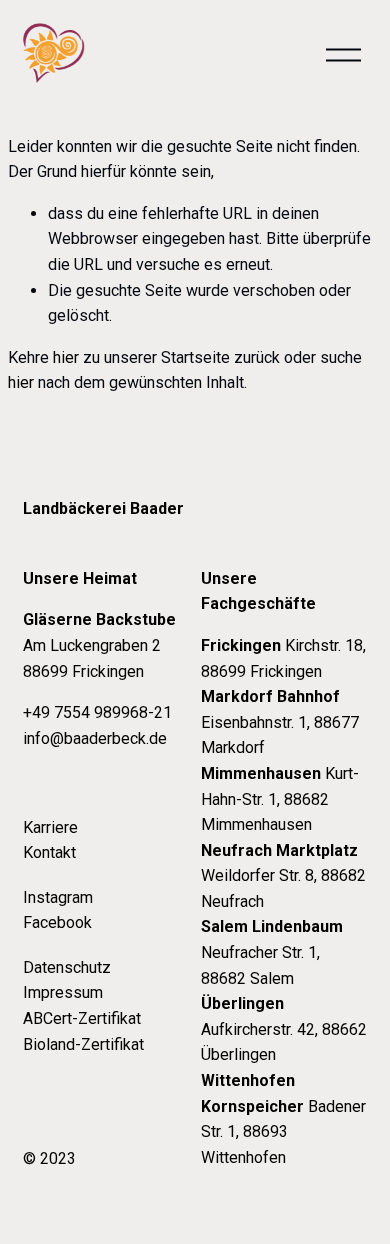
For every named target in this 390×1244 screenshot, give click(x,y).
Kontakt (49, 852)
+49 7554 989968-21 (97, 712)
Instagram (58, 897)
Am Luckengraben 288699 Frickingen (99, 645)
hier (66, 357)
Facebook (57, 922)
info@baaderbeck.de (95, 738)
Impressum (63, 992)
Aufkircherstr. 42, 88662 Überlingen (284, 1029)
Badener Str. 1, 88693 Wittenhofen (283, 1119)
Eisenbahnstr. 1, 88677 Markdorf (280, 722)
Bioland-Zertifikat (83, 1044)
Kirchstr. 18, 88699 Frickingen (283, 658)
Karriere (50, 827)
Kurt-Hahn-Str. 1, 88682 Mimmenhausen (280, 799)
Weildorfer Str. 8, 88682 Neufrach (283, 876)
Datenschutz (67, 967)
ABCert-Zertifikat (82, 1018)
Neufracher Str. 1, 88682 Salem (272, 952)
